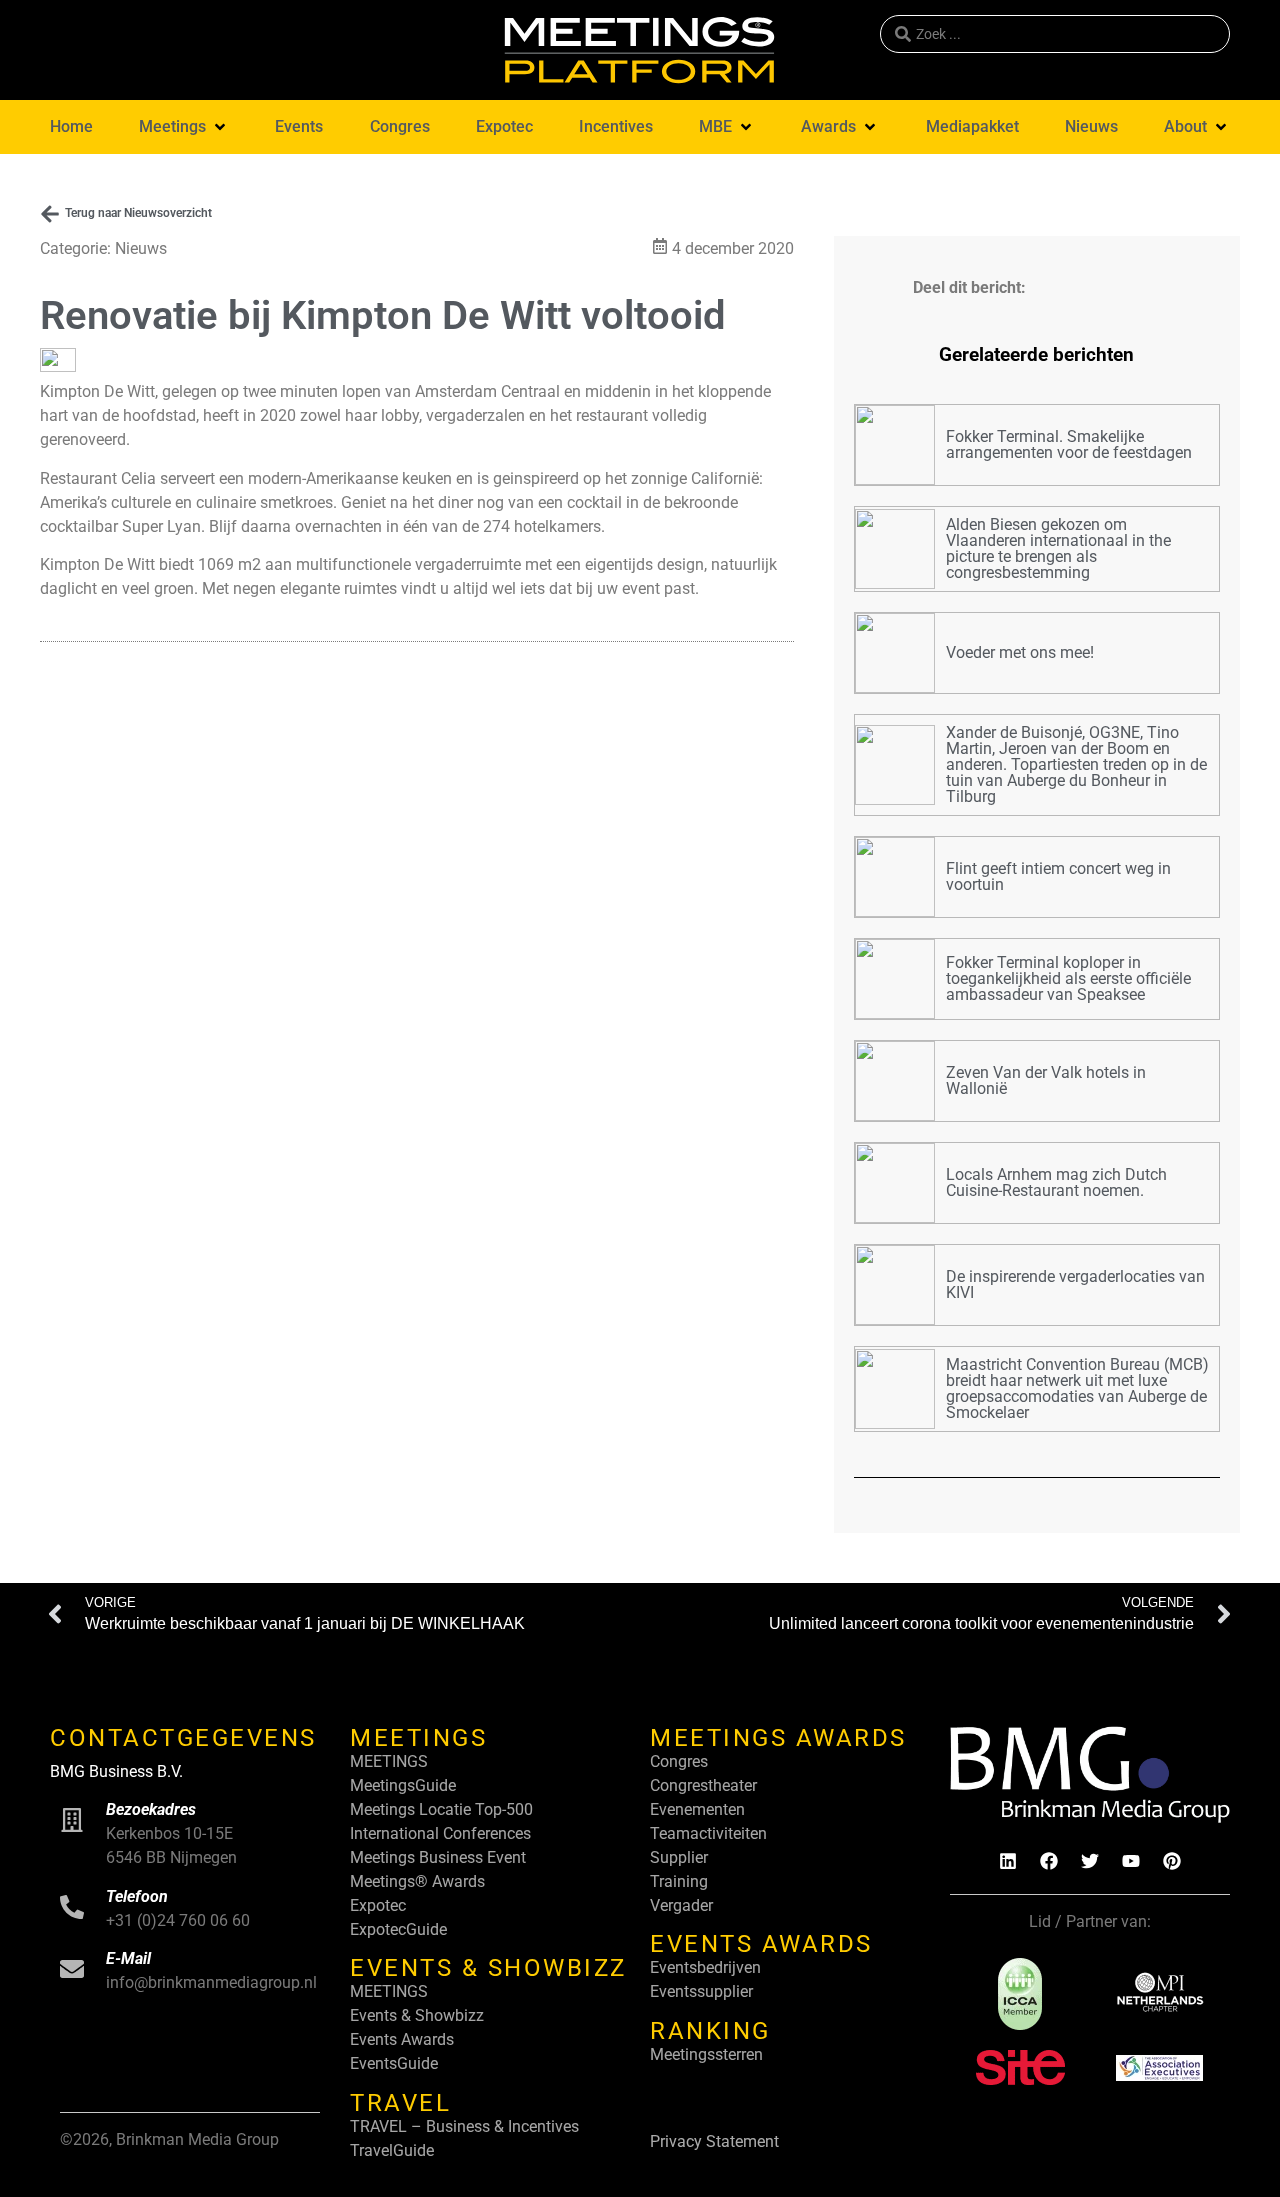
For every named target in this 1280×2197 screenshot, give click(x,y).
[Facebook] (1049, 1861)
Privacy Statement (714, 2141)
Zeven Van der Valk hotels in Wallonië (1046, 1080)
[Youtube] (1131, 1861)
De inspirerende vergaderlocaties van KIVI (1075, 1284)
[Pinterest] (1172, 1861)
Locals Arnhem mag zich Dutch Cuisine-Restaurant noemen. (1056, 1182)
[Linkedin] (1008, 1861)
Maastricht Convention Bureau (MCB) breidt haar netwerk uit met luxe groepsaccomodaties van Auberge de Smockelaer (1077, 1388)
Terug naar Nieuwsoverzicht (138, 213)
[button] (184, 127)
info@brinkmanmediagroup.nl (211, 1982)
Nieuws (141, 248)
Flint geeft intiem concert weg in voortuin (1058, 876)
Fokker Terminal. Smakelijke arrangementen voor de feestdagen (1069, 444)
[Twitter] (1090, 1861)
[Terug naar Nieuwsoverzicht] (50, 214)
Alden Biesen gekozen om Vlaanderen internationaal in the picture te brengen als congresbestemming (1058, 548)
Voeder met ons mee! (1020, 652)
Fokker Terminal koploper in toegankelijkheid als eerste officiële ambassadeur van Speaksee (1068, 978)
